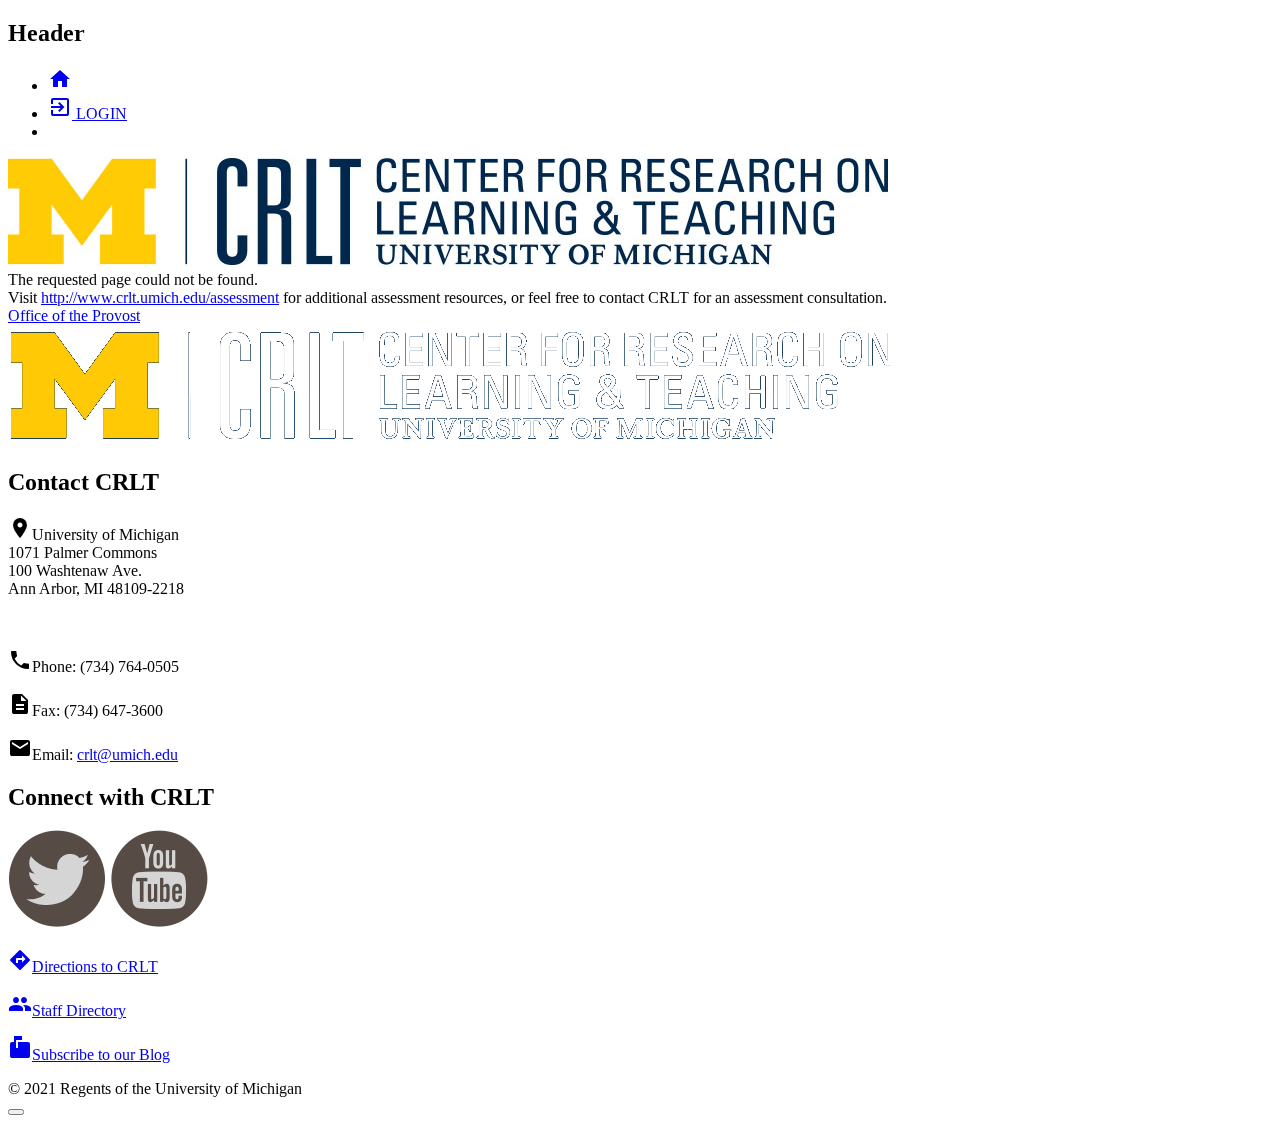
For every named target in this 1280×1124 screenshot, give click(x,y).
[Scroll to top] (16, 1112)
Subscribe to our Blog (89, 1054)
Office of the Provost (74, 315)
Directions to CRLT (83, 966)
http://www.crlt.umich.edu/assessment (160, 297)
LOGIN (87, 113)
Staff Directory (67, 1010)
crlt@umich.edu (127, 754)
